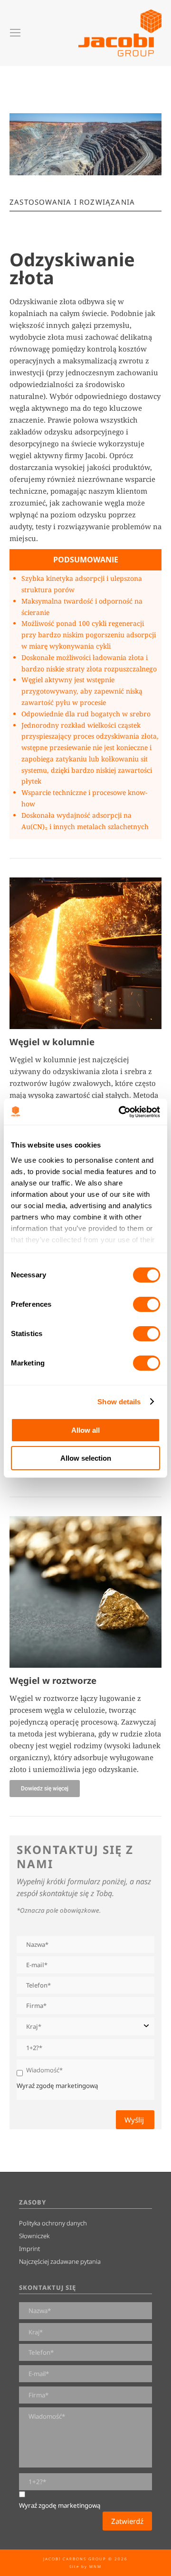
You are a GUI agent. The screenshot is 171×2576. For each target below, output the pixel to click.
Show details (119, 1402)
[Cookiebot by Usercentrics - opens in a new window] (121, 1112)
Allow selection (86, 1458)
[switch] (147, 1304)
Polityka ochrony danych (53, 2223)
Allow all (85, 1430)
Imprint (29, 2249)
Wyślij (135, 2120)
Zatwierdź (127, 2521)
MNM (95, 2566)
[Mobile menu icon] (15, 33)
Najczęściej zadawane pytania (60, 2261)
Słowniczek (34, 2236)
